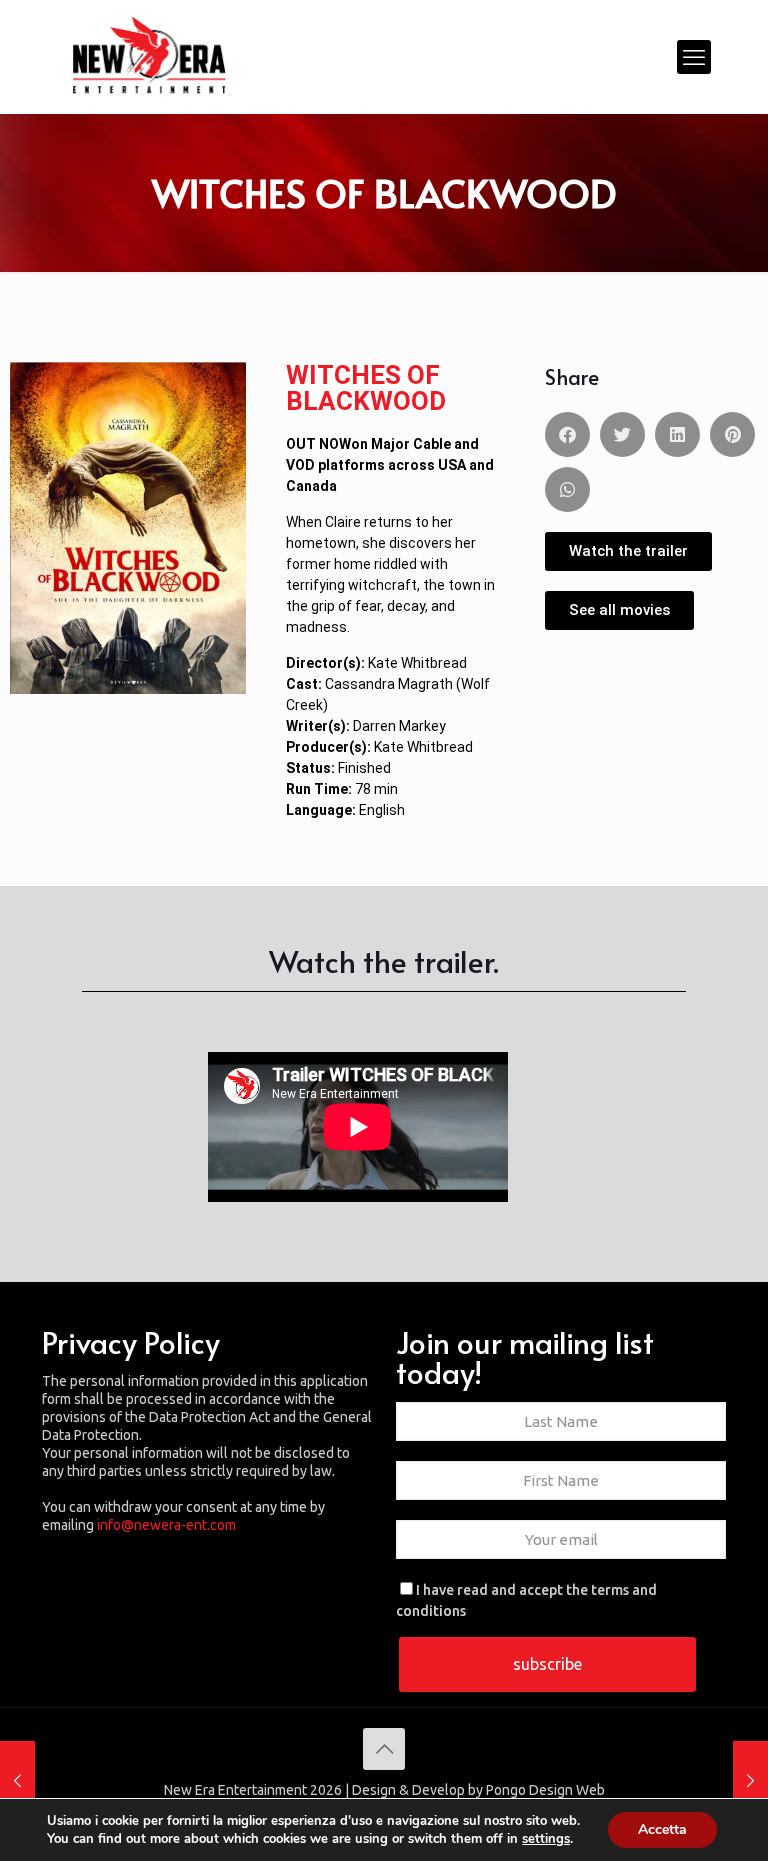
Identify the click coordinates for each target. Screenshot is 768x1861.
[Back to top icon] (384, 1749)
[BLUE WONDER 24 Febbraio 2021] (750, 1781)
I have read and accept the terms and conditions (526, 1600)
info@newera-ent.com (166, 1525)
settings (546, 1839)
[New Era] (149, 56)
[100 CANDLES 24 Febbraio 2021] (17, 1781)
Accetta (662, 1829)
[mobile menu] (694, 57)
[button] (567, 434)
